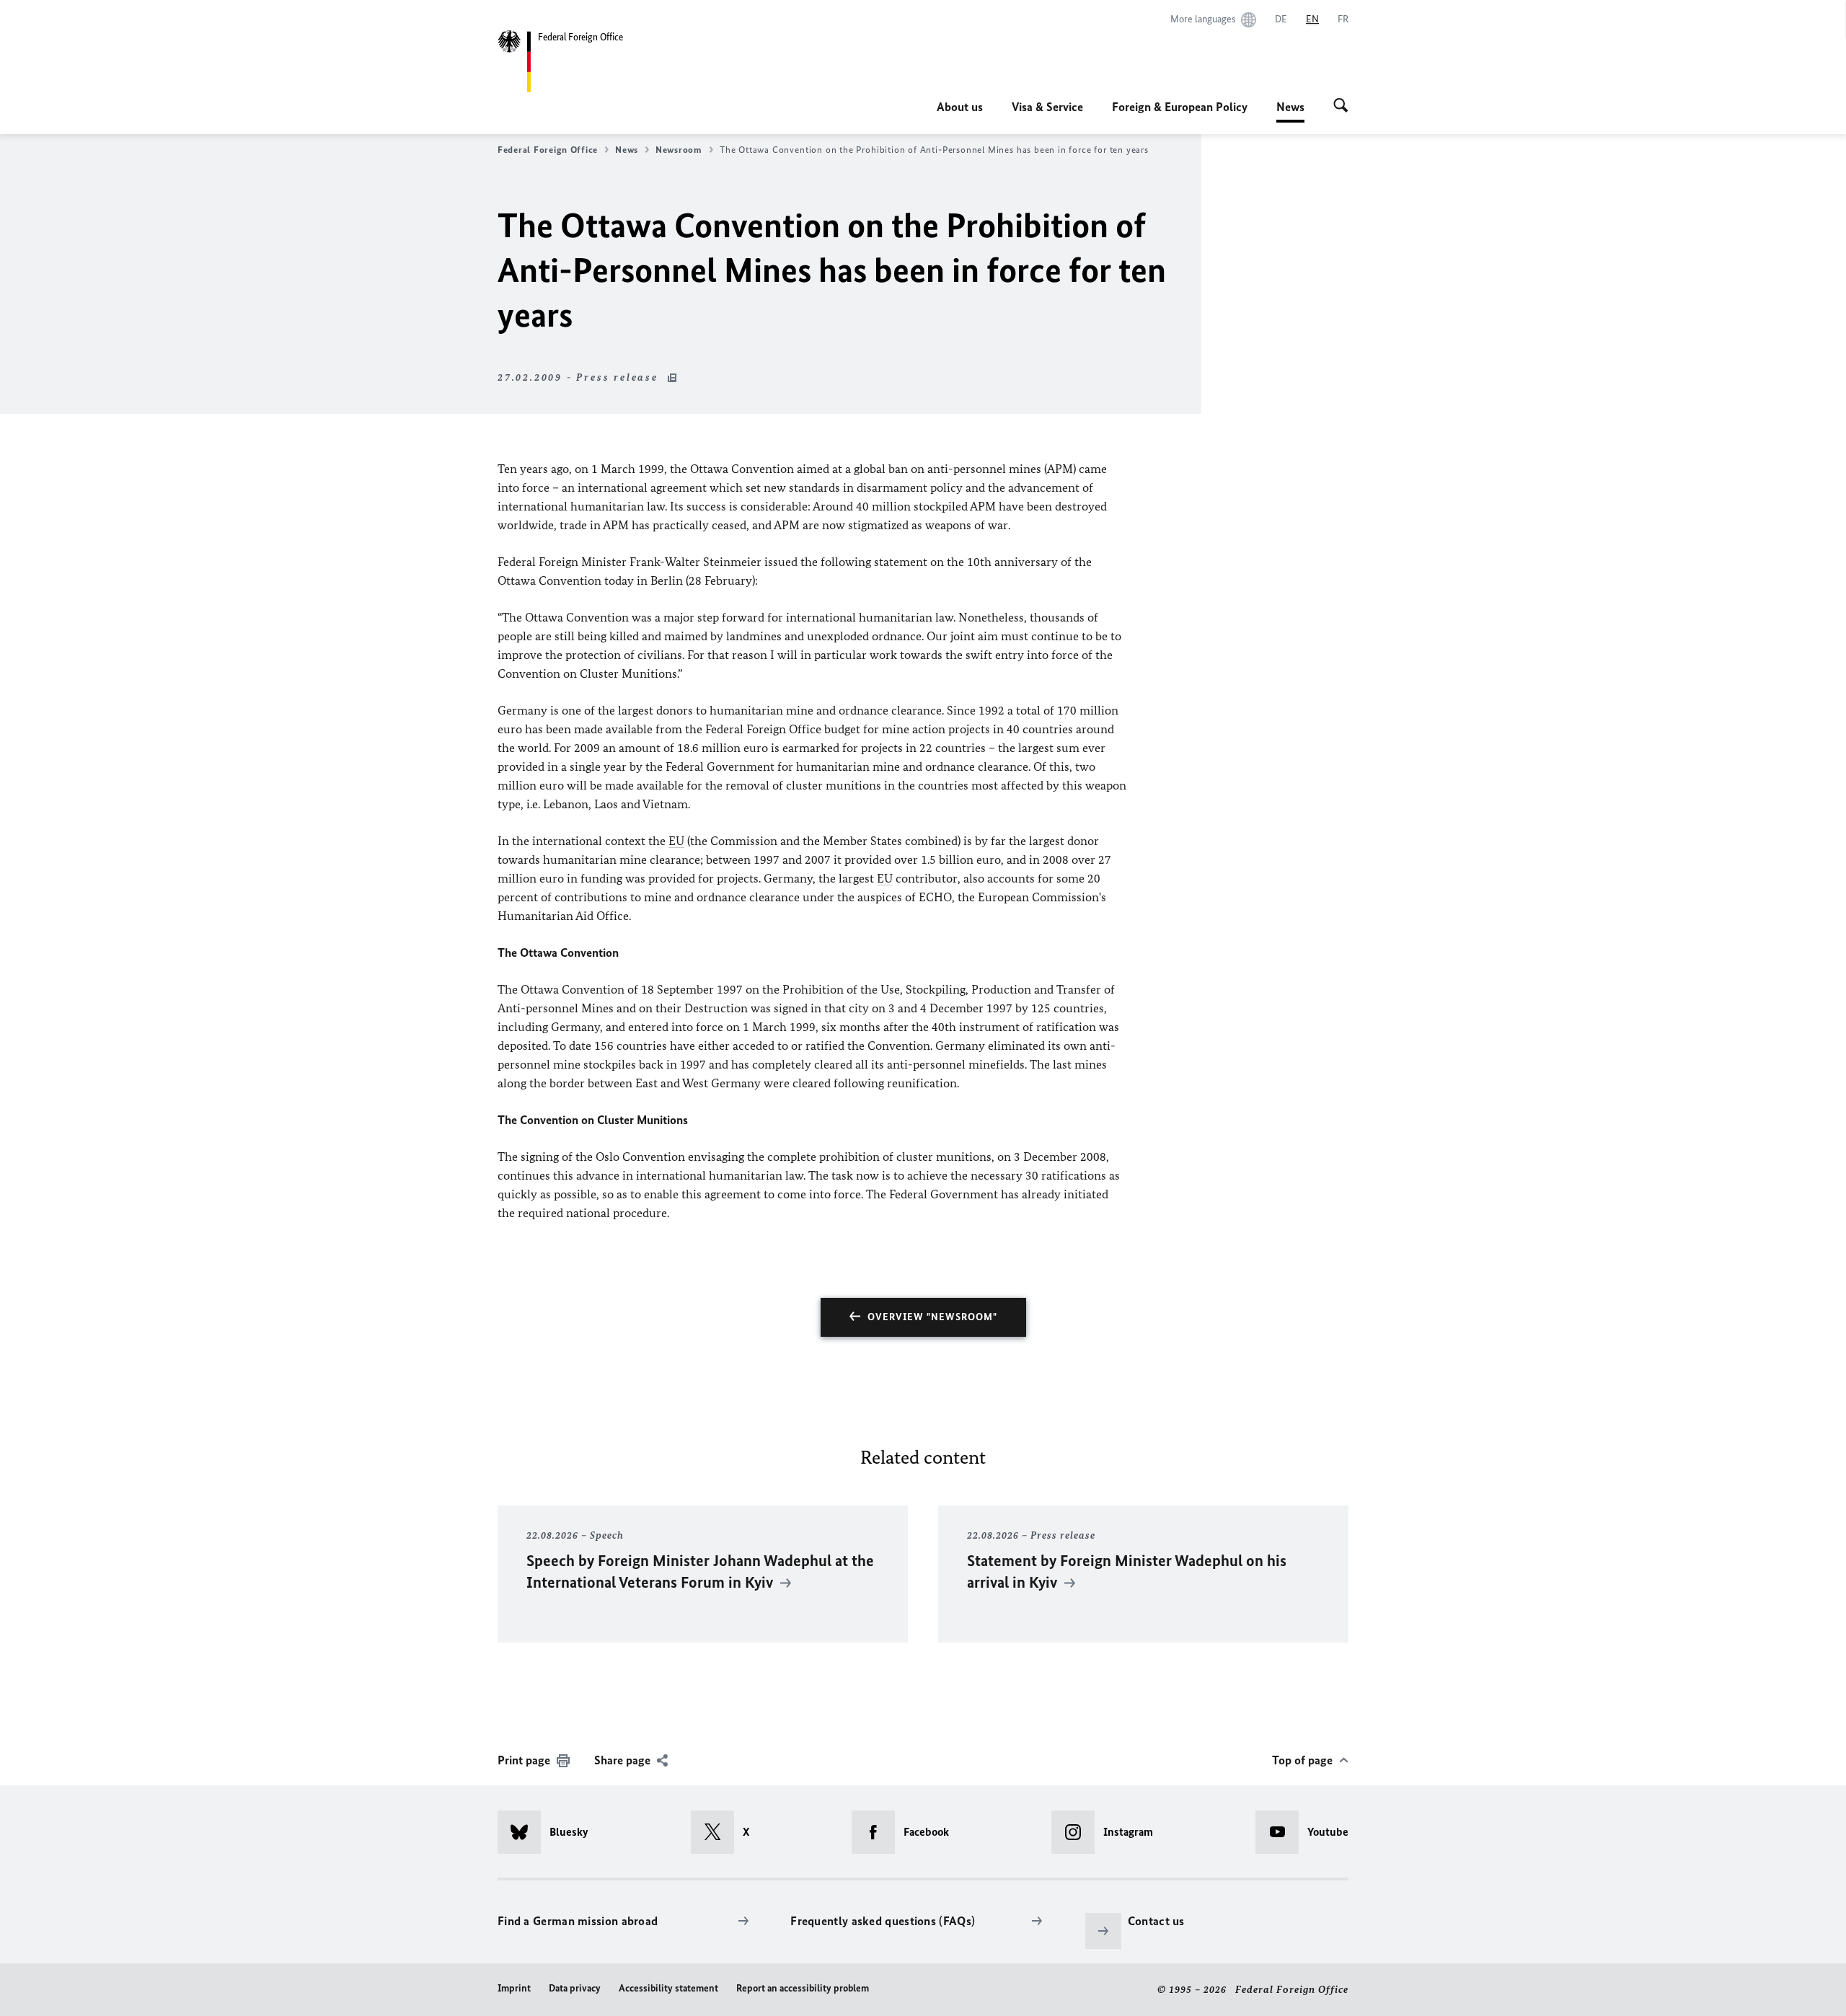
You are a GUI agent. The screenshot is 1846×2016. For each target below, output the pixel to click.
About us (960, 107)
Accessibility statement (668, 1988)
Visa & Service (1047, 107)
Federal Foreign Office (548, 150)
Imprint (514, 1988)
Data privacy (575, 1988)
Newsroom (679, 150)
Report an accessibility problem (803, 1988)
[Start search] (1341, 107)
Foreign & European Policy (1180, 107)
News (1290, 111)
